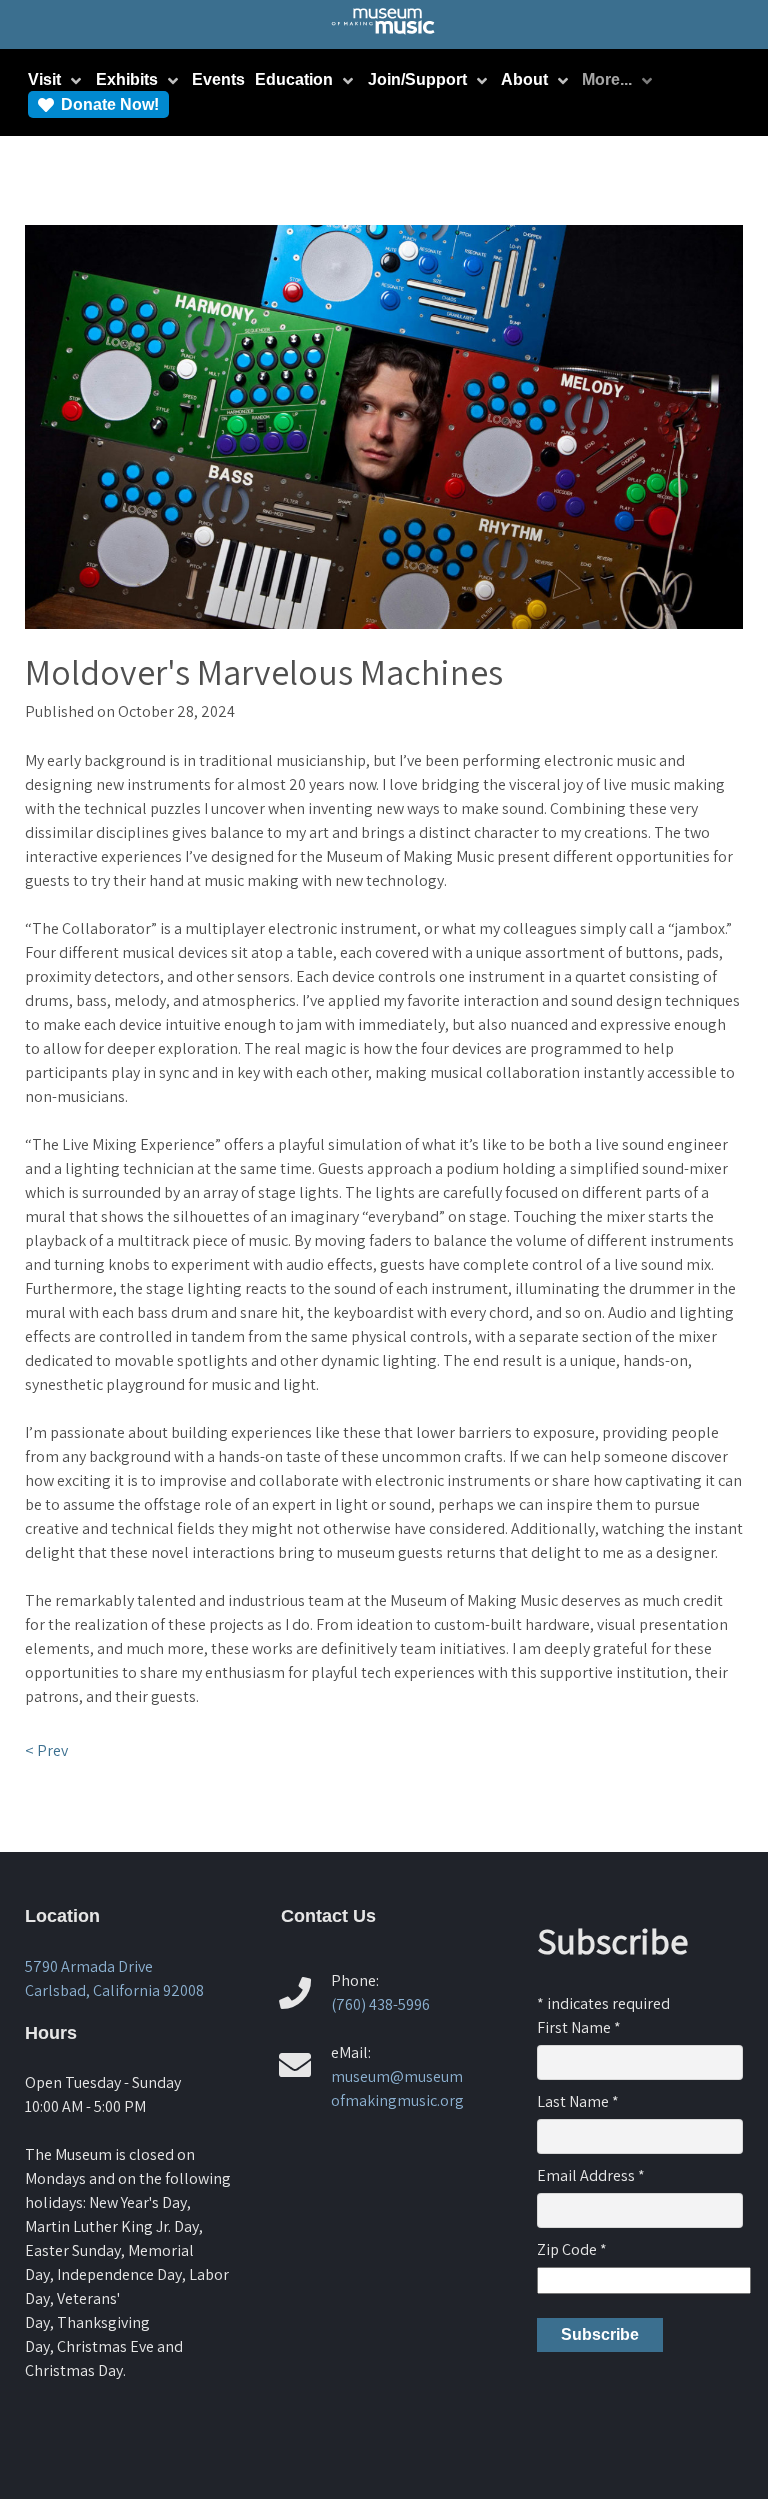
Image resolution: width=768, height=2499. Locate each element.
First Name (579, 2027)
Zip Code (572, 2249)
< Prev (46, 1750)
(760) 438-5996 (380, 2004)
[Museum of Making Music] (384, 33)
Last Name (578, 2101)
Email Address (591, 2175)
